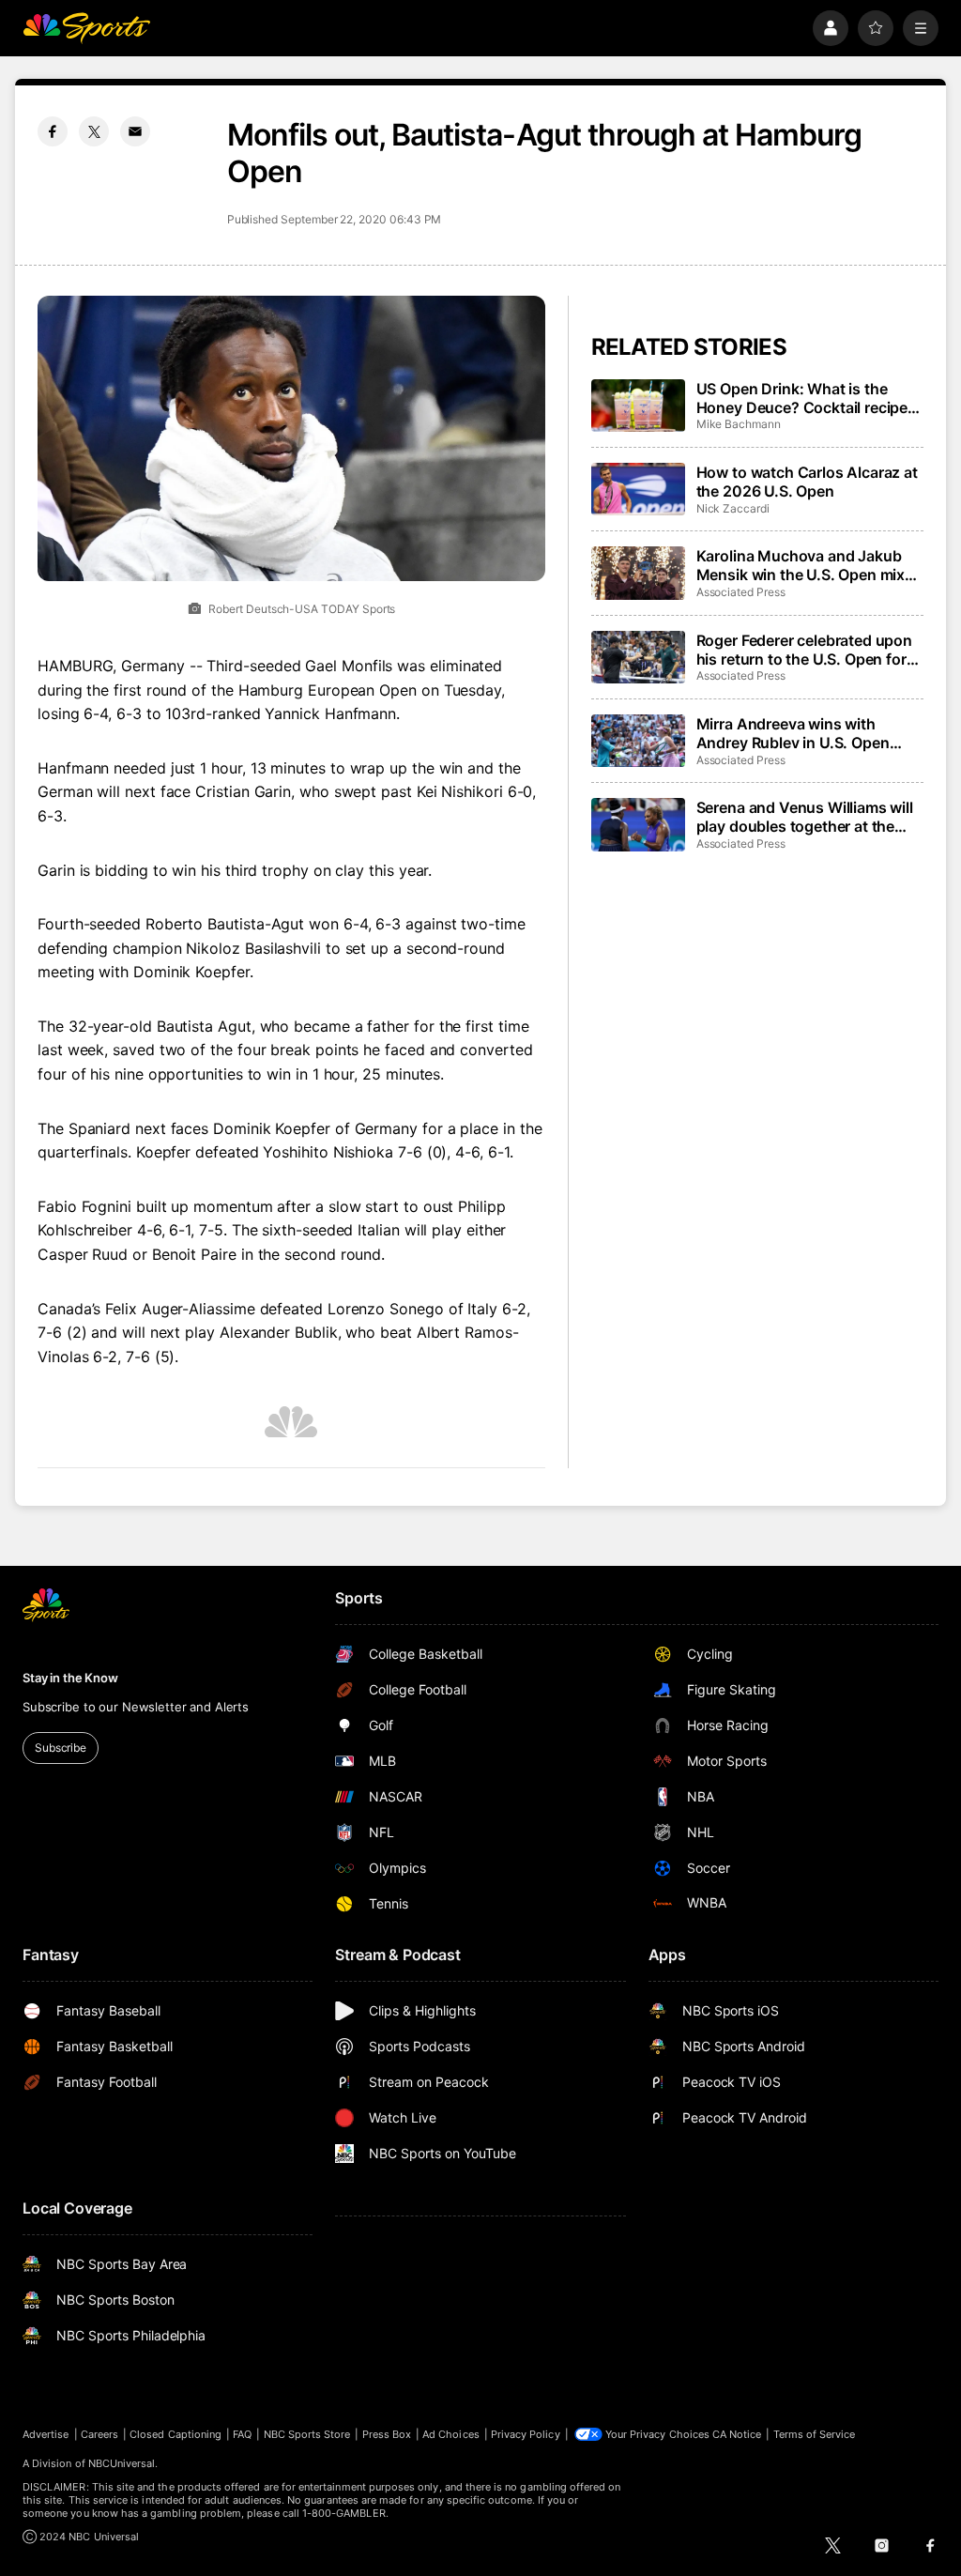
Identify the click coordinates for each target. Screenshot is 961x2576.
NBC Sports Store (307, 2434)
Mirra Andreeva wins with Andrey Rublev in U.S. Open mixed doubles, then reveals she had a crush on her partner (810, 733)
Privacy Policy (526, 2434)
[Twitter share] (94, 131)
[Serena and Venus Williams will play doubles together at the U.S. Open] (638, 824)
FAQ (242, 2434)
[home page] (86, 28)
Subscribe (61, 1748)
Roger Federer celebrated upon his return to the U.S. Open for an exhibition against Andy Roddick (804, 650)
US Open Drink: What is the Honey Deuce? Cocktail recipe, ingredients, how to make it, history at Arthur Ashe (804, 398)
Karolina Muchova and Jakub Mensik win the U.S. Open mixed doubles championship (809, 565)
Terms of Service (815, 2434)
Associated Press (741, 592)
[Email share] (135, 131)
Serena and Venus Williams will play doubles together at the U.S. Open (805, 817)
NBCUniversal (122, 2463)
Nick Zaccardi (733, 508)
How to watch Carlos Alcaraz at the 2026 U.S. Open (807, 482)
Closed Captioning (175, 2434)
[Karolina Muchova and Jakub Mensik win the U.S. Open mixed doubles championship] (638, 573)
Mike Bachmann (739, 424)
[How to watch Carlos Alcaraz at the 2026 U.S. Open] (638, 489)
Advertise (46, 2434)
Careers (99, 2434)
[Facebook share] (53, 131)
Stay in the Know (70, 1678)
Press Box (387, 2434)
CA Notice (737, 2434)
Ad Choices (451, 2434)
